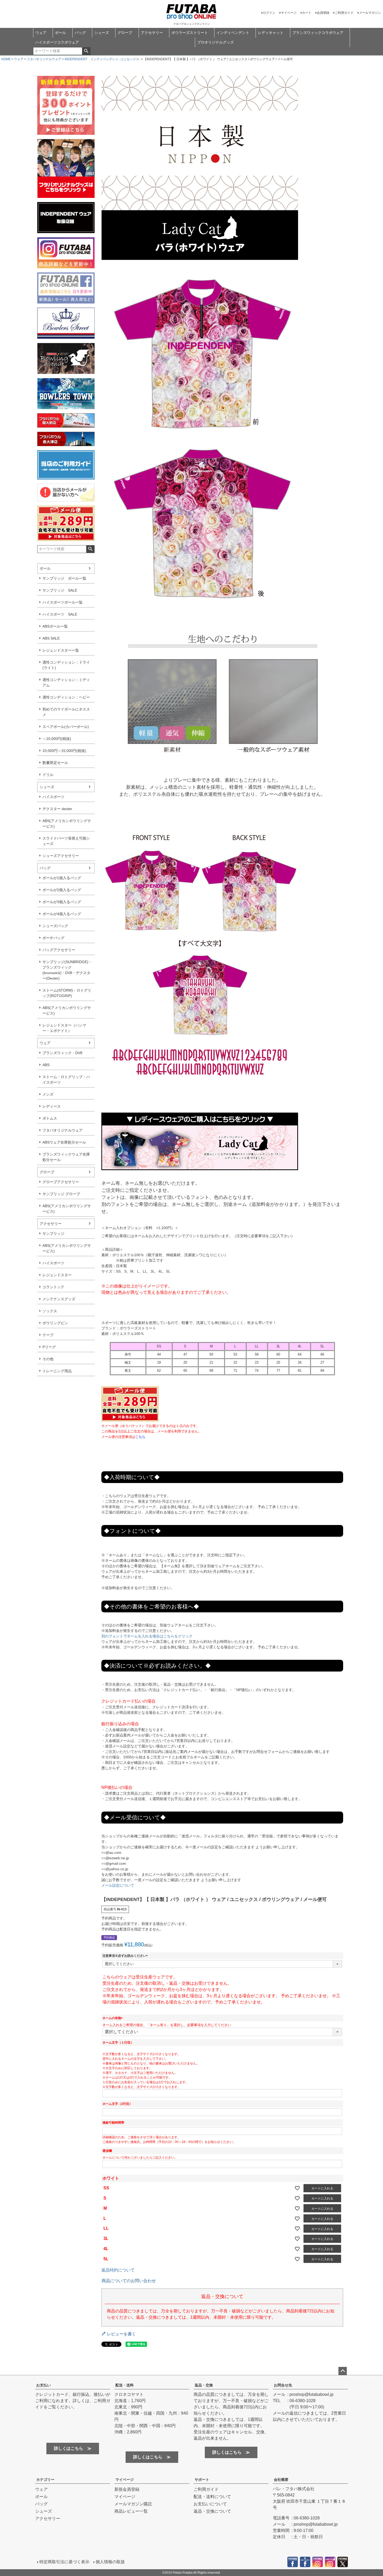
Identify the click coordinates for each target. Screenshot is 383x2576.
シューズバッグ (55, 926)
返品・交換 (204, 2385)
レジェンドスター (57, 1275)
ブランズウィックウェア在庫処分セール (66, 1157)
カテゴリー (45, 2480)
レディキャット (271, 33)
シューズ (102, 33)
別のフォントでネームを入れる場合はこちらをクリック (147, 1636)
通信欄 (107, 2151)
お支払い (44, 2385)
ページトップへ (343, 2371)
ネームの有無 (113, 2018)
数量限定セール (55, 763)
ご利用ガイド (344, 13)
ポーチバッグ (53, 938)
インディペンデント (233, 33)
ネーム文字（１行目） (118, 2043)
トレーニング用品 (57, 1371)
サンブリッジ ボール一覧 (64, 578)
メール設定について (118, 1885)
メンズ (48, 1094)
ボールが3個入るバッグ (62, 902)
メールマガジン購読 (133, 2504)
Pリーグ (49, 1347)
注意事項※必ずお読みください (126, 1956)
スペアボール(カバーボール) (66, 727)
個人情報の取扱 (110, 2562)
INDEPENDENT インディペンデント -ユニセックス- (102, 59)
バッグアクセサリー (59, 950)
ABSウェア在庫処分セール (64, 1142)
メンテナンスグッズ (59, 1299)
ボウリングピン (55, 1323)
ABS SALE (51, 638)
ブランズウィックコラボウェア (318, 33)
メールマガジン (370, 13)
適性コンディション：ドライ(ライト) (66, 665)
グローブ (125, 33)
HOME (6, 59)
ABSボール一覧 (55, 626)
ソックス (50, 1311)
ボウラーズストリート (190, 33)
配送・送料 (125, 2385)
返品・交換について (212, 2511)
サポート (202, 2480)
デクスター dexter (57, 809)
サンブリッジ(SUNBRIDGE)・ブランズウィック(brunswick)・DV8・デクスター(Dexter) (67, 970)
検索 (86, 51)
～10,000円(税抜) (57, 739)
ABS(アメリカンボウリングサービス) (67, 824)
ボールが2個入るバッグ (62, 890)
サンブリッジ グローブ (61, 1194)
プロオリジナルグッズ (215, 42)
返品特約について (118, 2270)
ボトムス (50, 1118)
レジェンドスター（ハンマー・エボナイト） (64, 1028)
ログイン (269, 13)
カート (307, 13)
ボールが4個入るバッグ (62, 914)
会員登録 (323, 13)
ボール (60, 33)
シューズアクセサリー (61, 856)
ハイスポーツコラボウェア (57, 42)
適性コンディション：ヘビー (66, 697)
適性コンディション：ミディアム (66, 682)
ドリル (48, 775)
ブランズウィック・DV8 (62, 1053)
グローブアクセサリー (61, 1182)
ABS (46, 1065)
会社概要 (281, 2480)
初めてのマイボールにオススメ (66, 712)
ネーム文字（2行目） (117, 2104)
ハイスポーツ (53, 797)
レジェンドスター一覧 (61, 650)
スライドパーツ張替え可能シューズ (66, 841)
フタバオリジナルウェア (44, 59)
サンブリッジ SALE (60, 590)
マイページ (289, 13)
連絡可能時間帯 (113, 2123)
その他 (48, 1359)
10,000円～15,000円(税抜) (64, 751)
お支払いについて (210, 2504)
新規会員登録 (127, 2489)
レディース (52, 1106)
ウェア (41, 33)
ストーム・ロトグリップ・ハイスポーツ (66, 1080)
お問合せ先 (283, 2385)
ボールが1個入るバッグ (62, 878)
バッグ (80, 33)
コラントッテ (53, 1287)
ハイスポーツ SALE (60, 614)
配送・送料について (212, 2497)
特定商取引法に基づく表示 (64, 2562)
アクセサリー (152, 33)
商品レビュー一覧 (131, 2511)
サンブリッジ (53, 1234)
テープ (48, 1335)
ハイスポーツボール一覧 (63, 602)
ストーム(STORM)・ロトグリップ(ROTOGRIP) (67, 993)
